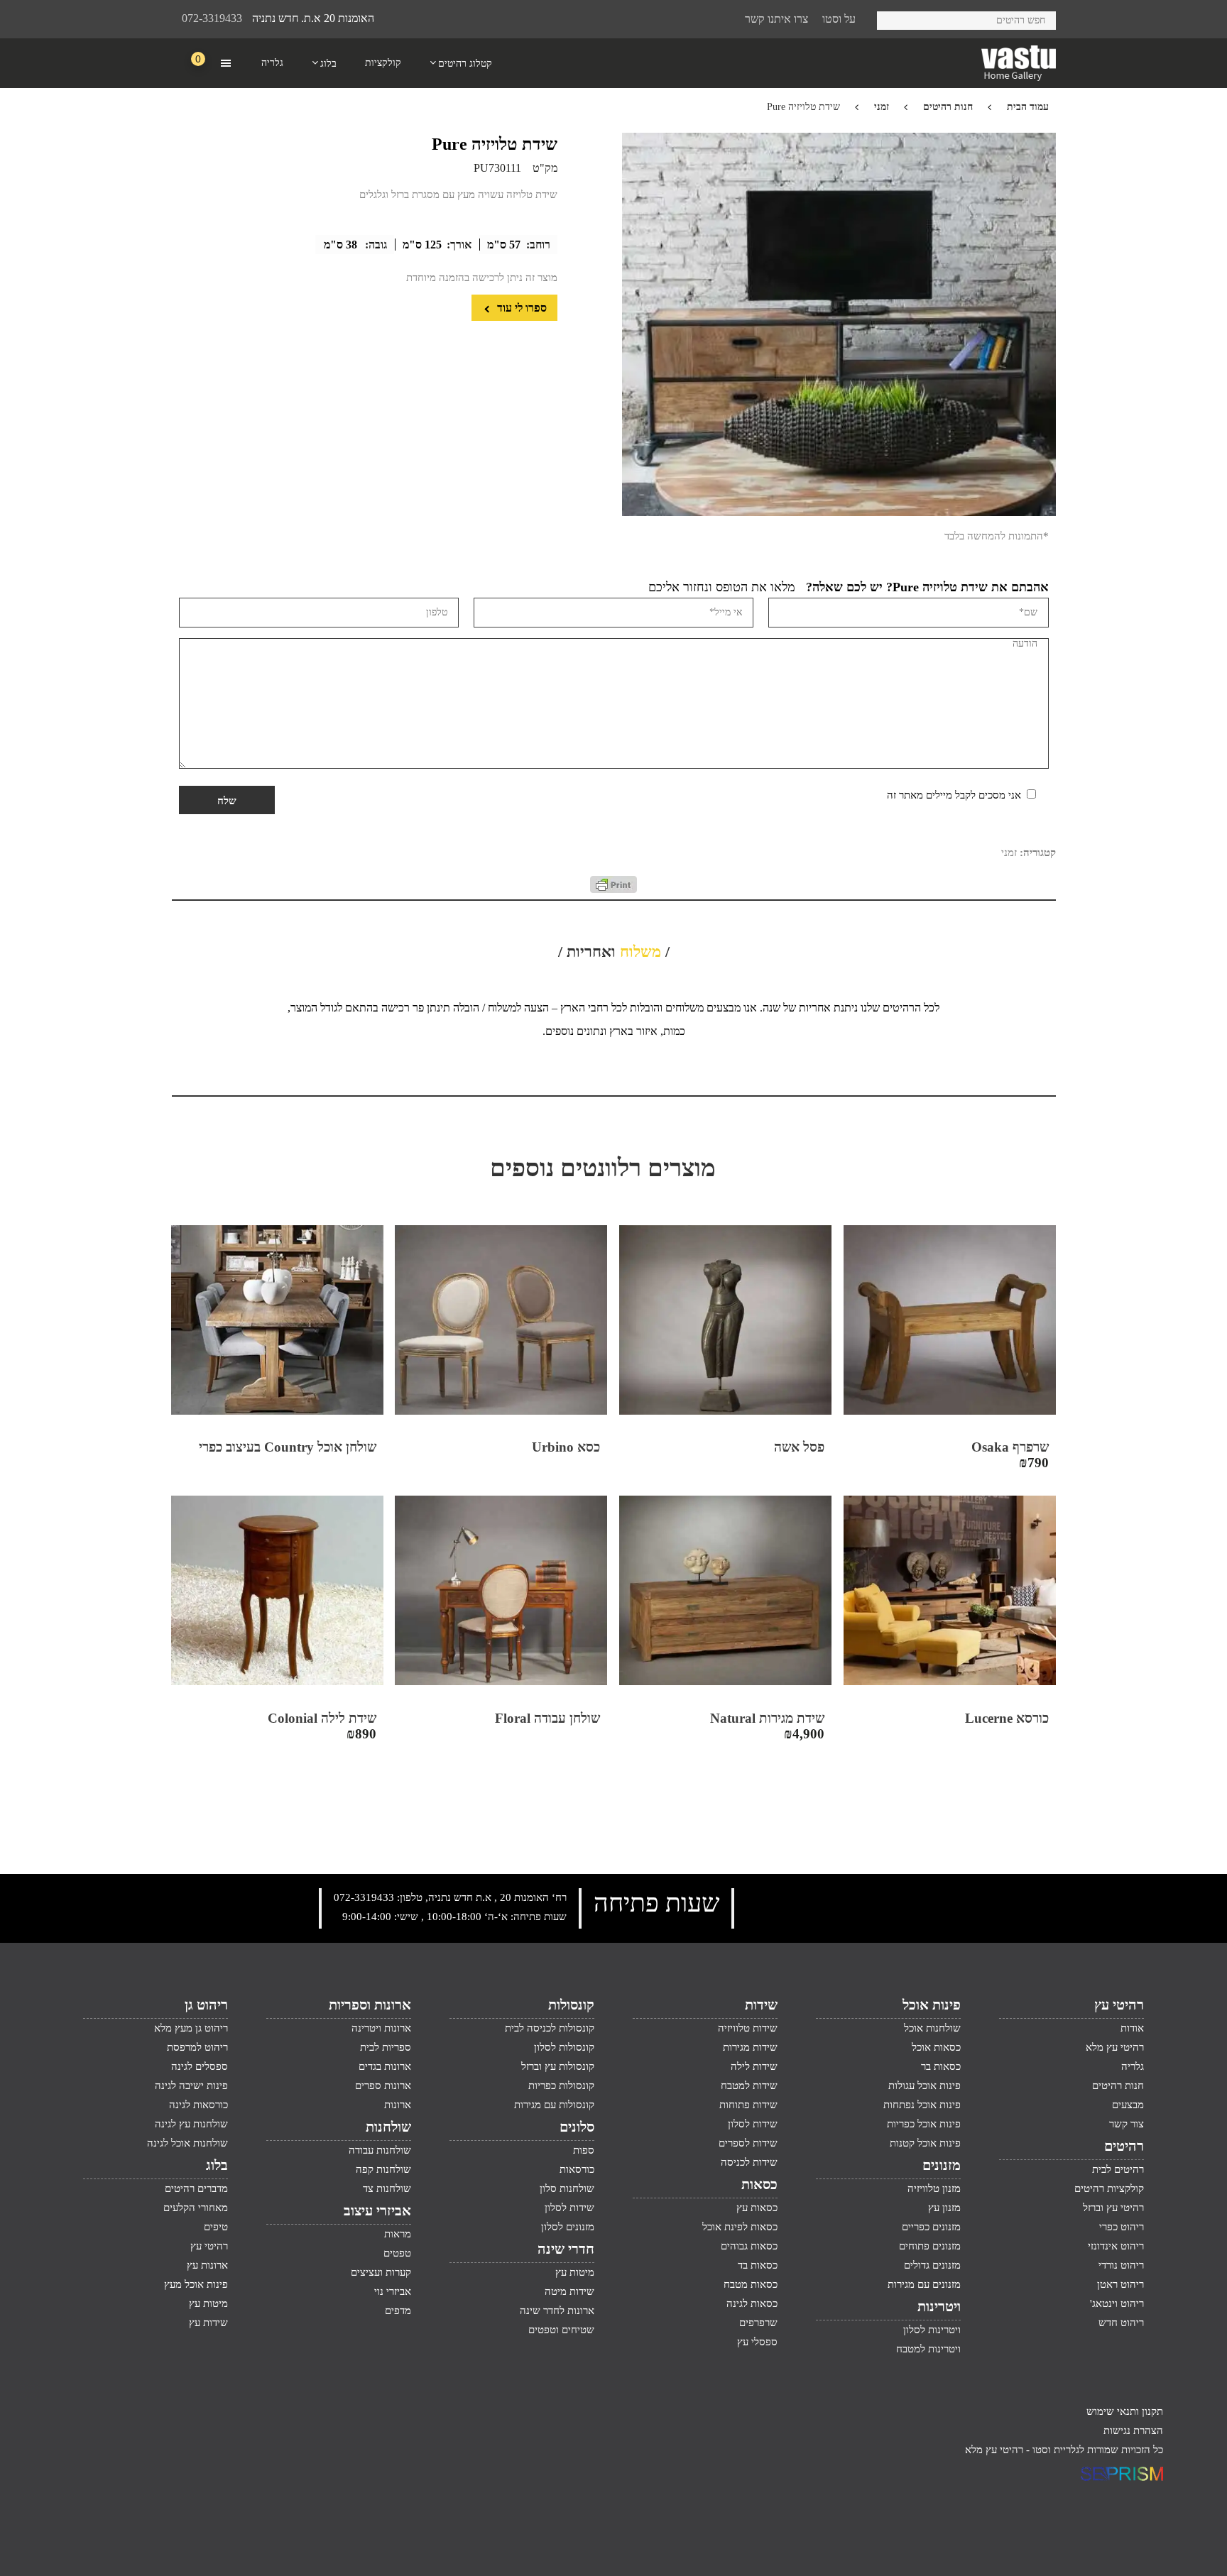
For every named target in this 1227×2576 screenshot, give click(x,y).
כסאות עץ (757, 2208)
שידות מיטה (569, 2291)
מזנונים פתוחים (930, 2246)
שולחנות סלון (567, 2188)
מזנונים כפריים (931, 2227)
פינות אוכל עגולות (925, 2086)
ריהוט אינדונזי (1116, 2246)
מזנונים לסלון (568, 2227)
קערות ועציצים (381, 2272)
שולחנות (388, 2127)
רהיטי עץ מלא (1115, 2047)
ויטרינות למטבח (928, 2349)
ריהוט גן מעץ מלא (191, 2028)
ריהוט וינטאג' (1117, 2303)
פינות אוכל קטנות (925, 2143)
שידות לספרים (748, 2143)
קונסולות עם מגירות (554, 2105)
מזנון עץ (944, 2208)
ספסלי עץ (757, 2342)
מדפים (398, 2311)
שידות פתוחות (748, 2105)
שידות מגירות (750, 2047)
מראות (398, 2234)
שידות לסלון (753, 2124)
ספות (584, 2150)
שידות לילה (754, 2066)
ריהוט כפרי (1122, 2227)
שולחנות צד (387, 2188)
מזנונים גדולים (932, 2265)
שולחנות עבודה (380, 2150)
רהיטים (1124, 2146)
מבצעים (1128, 2105)
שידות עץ (208, 2323)
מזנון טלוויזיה (934, 2188)
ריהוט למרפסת (197, 2047)
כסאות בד (758, 2265)
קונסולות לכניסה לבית (550, 2028)
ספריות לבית (386, 2047)
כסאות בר (941, 2066)
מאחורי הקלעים (196, 2208)
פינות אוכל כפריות (924, 2124)
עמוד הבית (1028, 107)
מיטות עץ (575, 2272)
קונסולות (571, 2005)
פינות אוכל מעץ (196, 2284)
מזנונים (942, 2165)
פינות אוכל (932, 2005)
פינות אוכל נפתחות (922, 2105)
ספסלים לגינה (200, 2066)
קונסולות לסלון (564, 2047)
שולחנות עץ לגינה (191, 2124)
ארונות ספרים (383, 2086)
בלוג (217, 2165)
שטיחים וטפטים (561, 2330)
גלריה (1133, 2066)
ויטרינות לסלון (932, 2330)
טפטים (397, 2253)
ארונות (398, 2105)
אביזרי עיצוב (377, 2210)
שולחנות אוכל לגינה (187, 2143)
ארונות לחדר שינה (557, 2311)
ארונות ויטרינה (381, 2028)
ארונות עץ (207, 2265)
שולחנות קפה (383, 2169)
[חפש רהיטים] (893, 18)
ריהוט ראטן (1120, 2284)
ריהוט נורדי (1121, 2265)
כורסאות (577, 2169)
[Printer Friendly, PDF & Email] (613, 889)
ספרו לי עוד (520, 308)
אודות (1132, 2028)
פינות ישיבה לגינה (191, 2086)
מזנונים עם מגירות (924, 2284)
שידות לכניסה (749, 2162)
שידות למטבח (749, 2086)
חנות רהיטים (948, 107)
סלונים (577, 2127)
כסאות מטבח (751, 2284)
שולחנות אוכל (932, 2028)
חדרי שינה (566, 2249)
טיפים (216, 2227)
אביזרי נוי (393, 2291)
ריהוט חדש (1121, 2323)
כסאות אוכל (936, 2047)
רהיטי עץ (1119, 2005)
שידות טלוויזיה (748, 2028)
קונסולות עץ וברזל (558, 2066)
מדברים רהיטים (196, 2188)
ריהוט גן (206, 2005)
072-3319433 (212, 18)
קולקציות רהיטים (1109, 2188)
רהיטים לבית (1118, 2169)
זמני (882, 107)
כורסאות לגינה (198, 2105)
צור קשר (1127, 2124)
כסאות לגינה (752, 2303)
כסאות (759, 2184)
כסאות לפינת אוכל (740, 2227)
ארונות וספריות (370, 2005)
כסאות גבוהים (749, 2246)
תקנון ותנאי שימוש (1125, 2411)
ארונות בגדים (385, 2066)
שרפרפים (758, 2323)
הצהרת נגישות (1133, 2430)
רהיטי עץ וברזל (1113, 2208)
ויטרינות (939, 2306)
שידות (761, 2005)
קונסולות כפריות (561, 2086)
